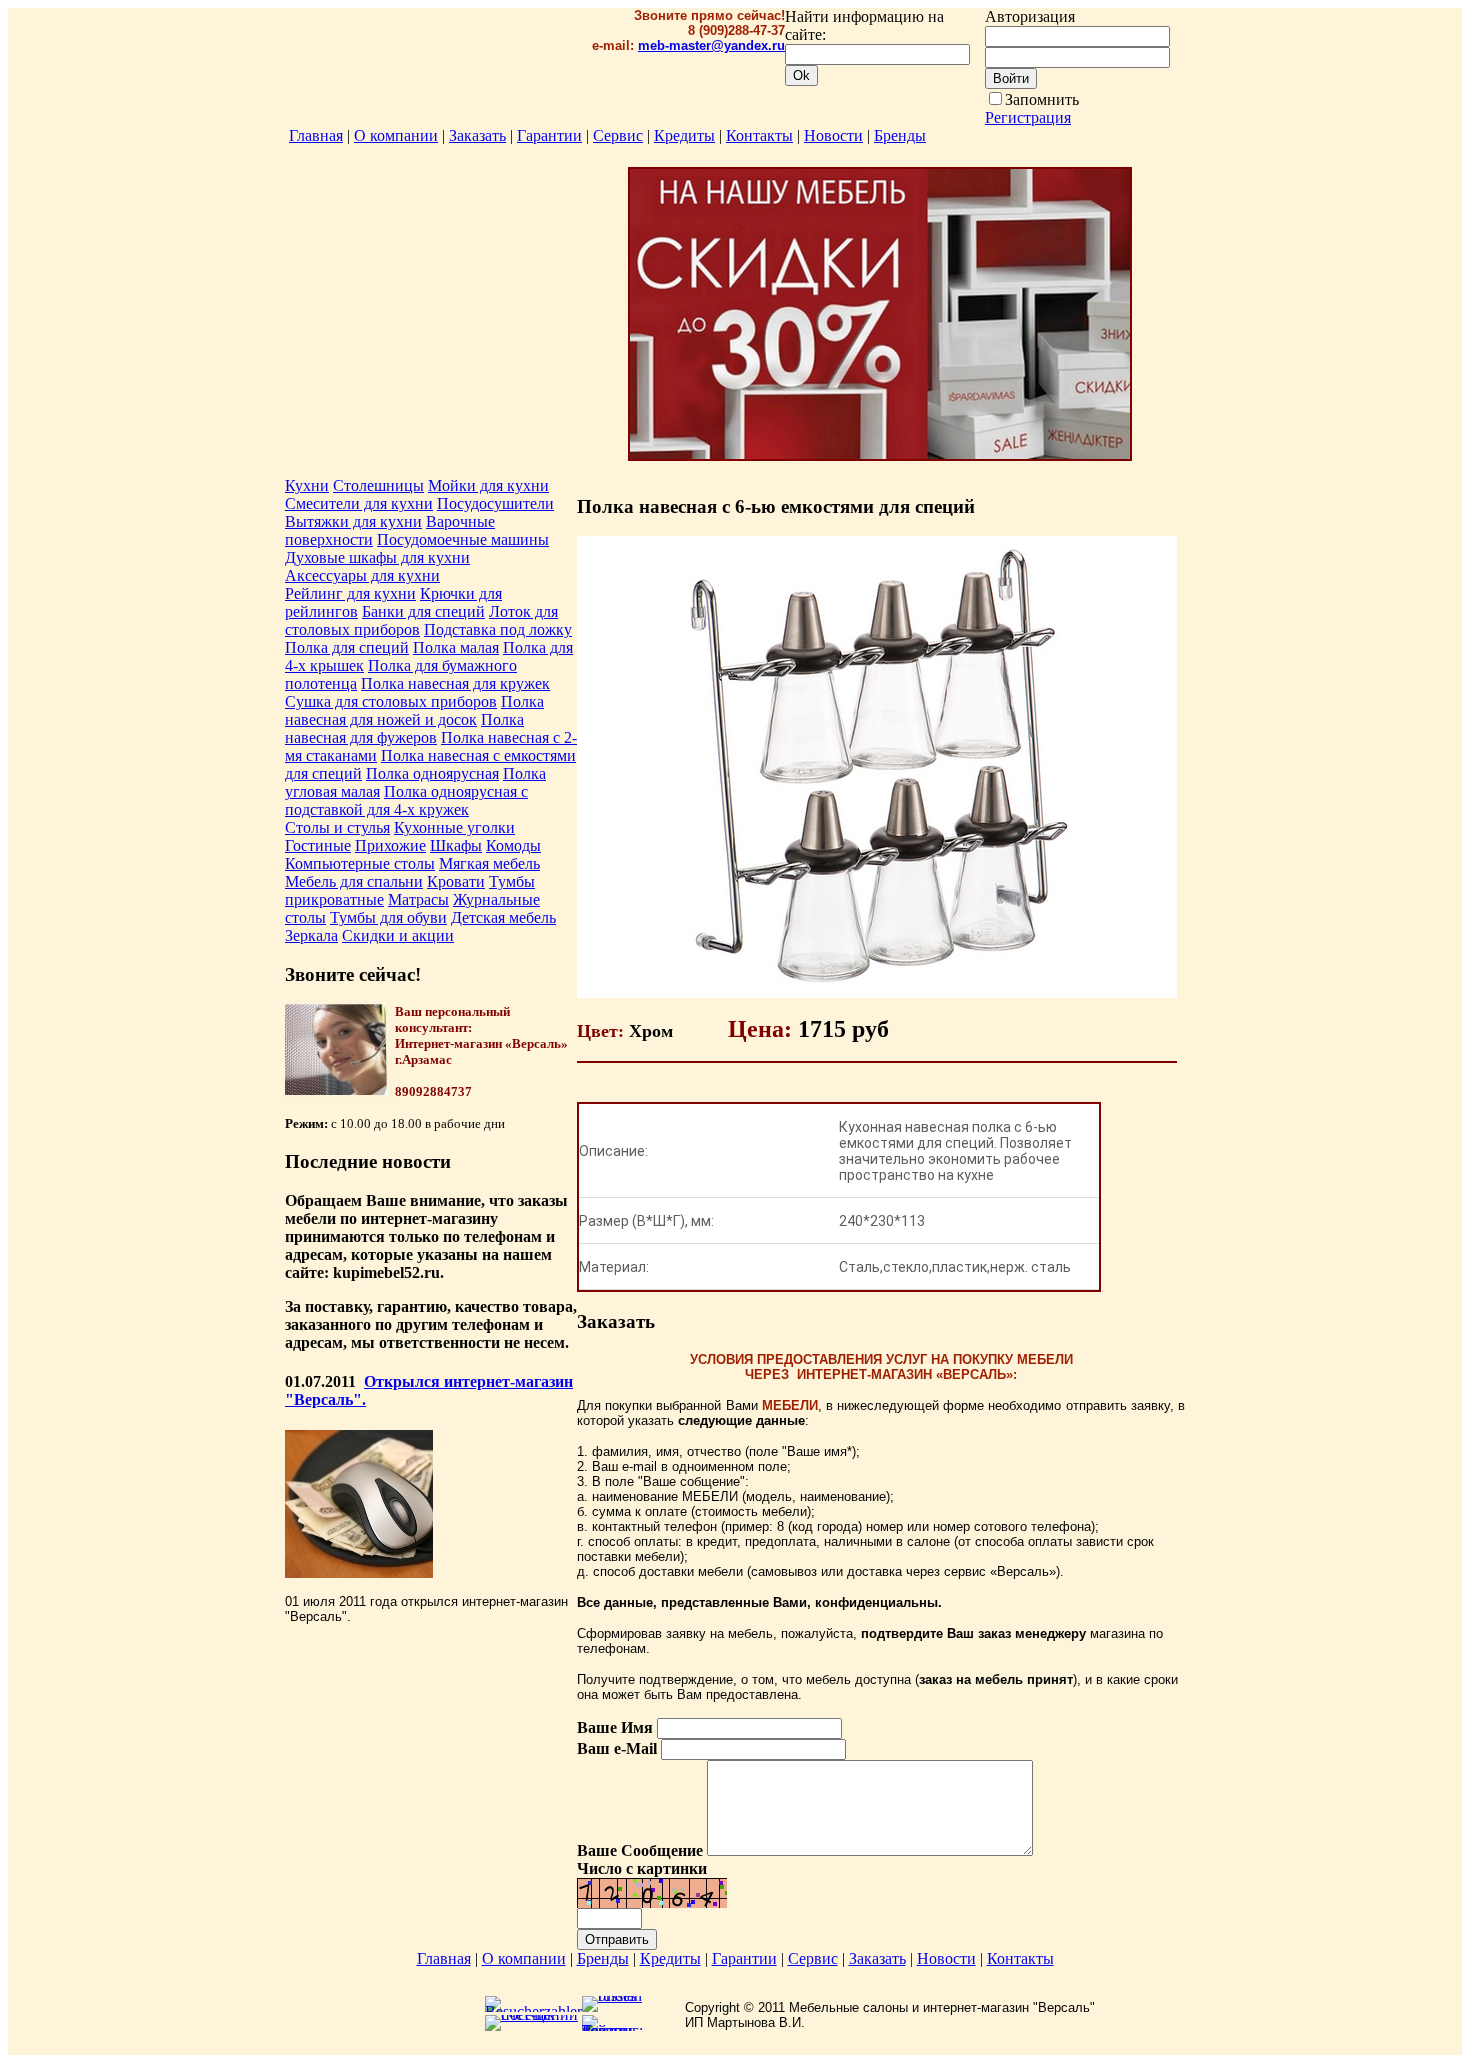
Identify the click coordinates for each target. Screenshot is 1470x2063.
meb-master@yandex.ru (711, 45)
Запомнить (1042, 99)
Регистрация (1028, 117)
